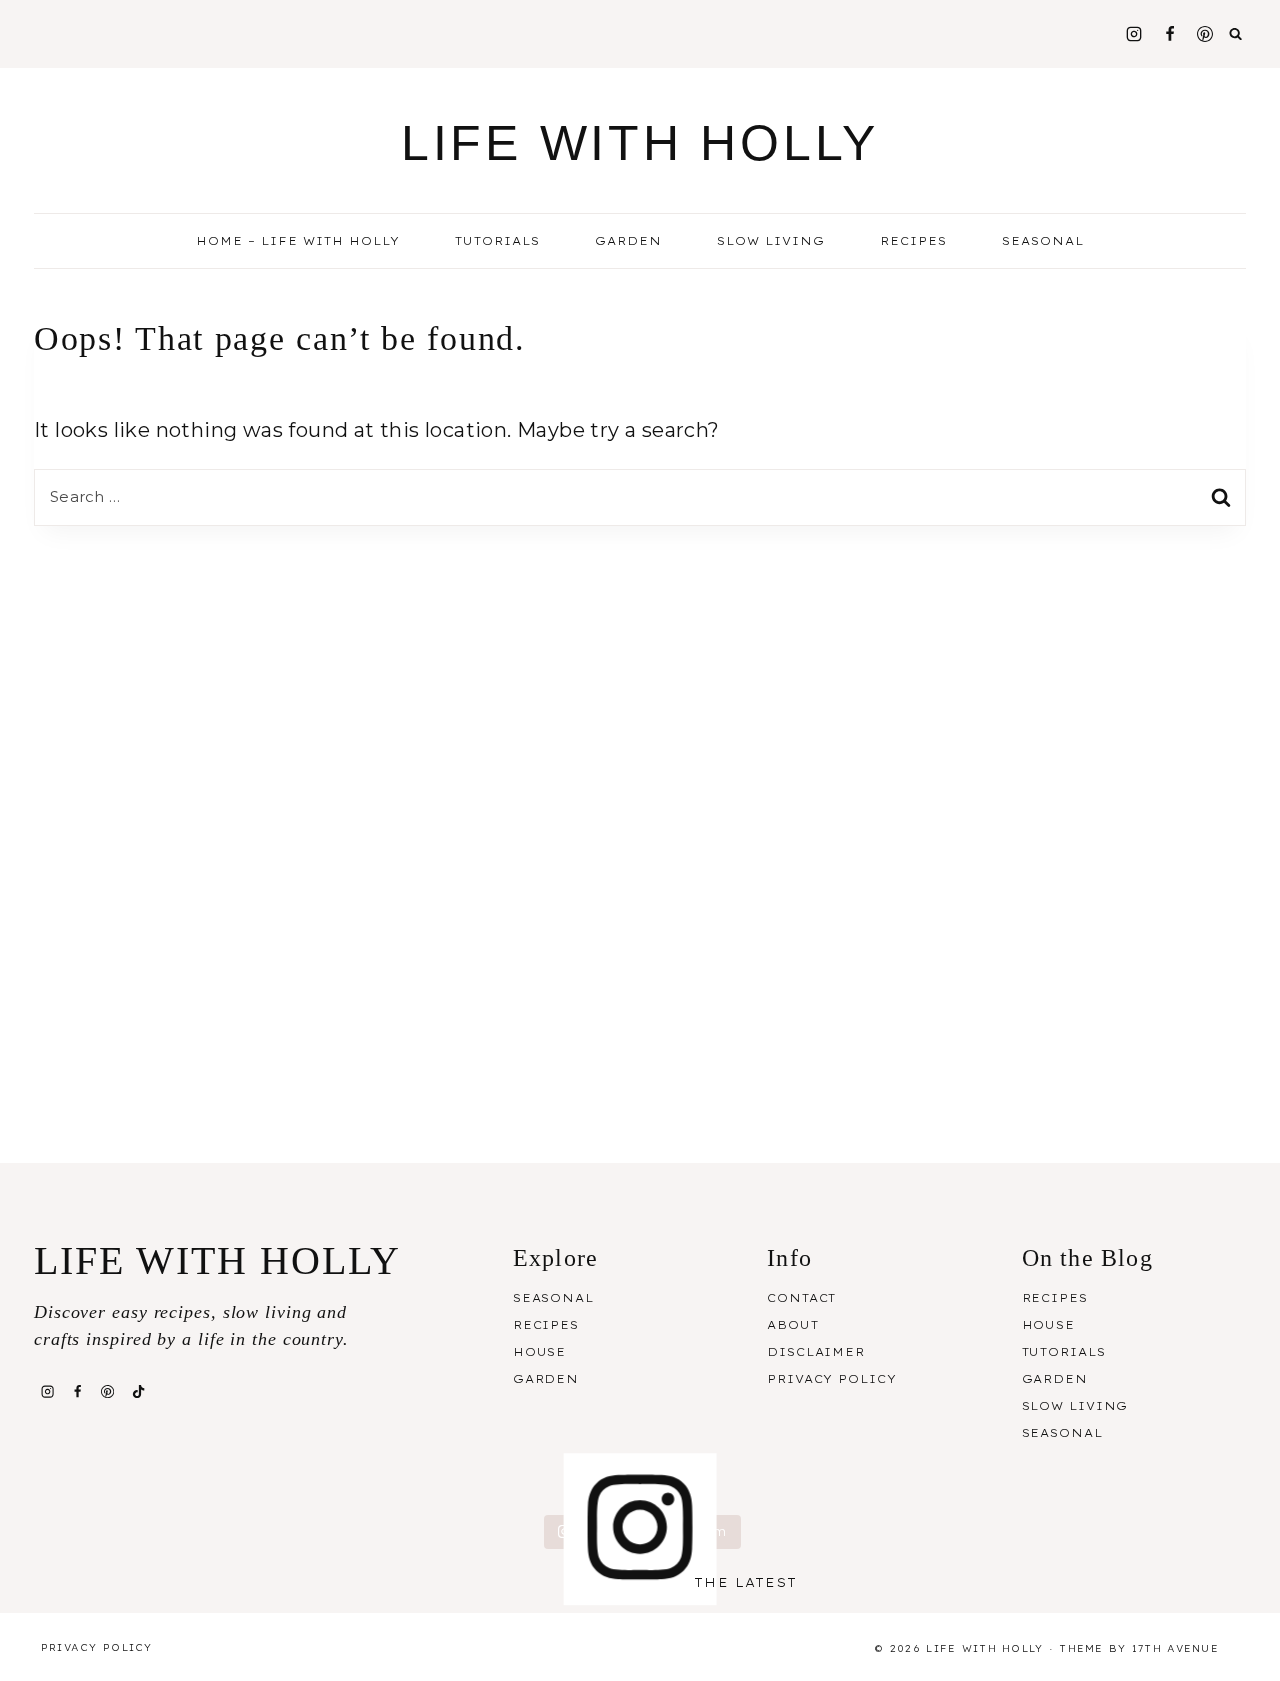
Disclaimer (816, 1352)
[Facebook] (1170, 34)
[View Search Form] (1236, 34)
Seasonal (553, 1298)
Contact (801, 1298)
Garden (628, 241)
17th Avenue (1175, 1648)
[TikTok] (138, 1391)
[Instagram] (1134, 34)
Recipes (546, 1325)
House (539, 1352)
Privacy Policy (831, 1379)
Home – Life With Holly (298, 241)
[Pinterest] (1205, 34)
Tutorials (497, 241)
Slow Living (771, 241)
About (792, 1325)
